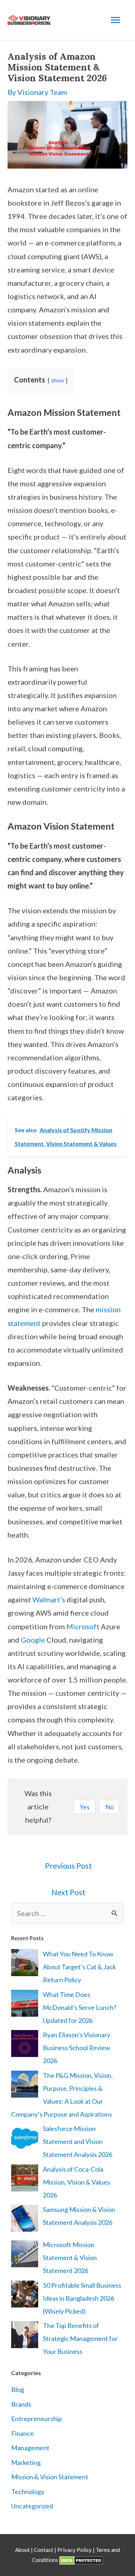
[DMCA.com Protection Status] (81, 2560)
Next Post (68, 1892)
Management (30, 2448)
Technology (28, 2492)
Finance (22, 2433)
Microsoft (83, 1626)
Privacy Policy (75, 2550)
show (58, 380)
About (23, 2550)
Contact (44, 2550)
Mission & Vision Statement (50, 2477)
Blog (18, 2389)
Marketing (26, 2462)
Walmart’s (49, 1599)
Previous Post (68, 1866)
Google (33, 1640)
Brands (21, 2404)
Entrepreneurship (37, 2419)
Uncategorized (32, 2506)
